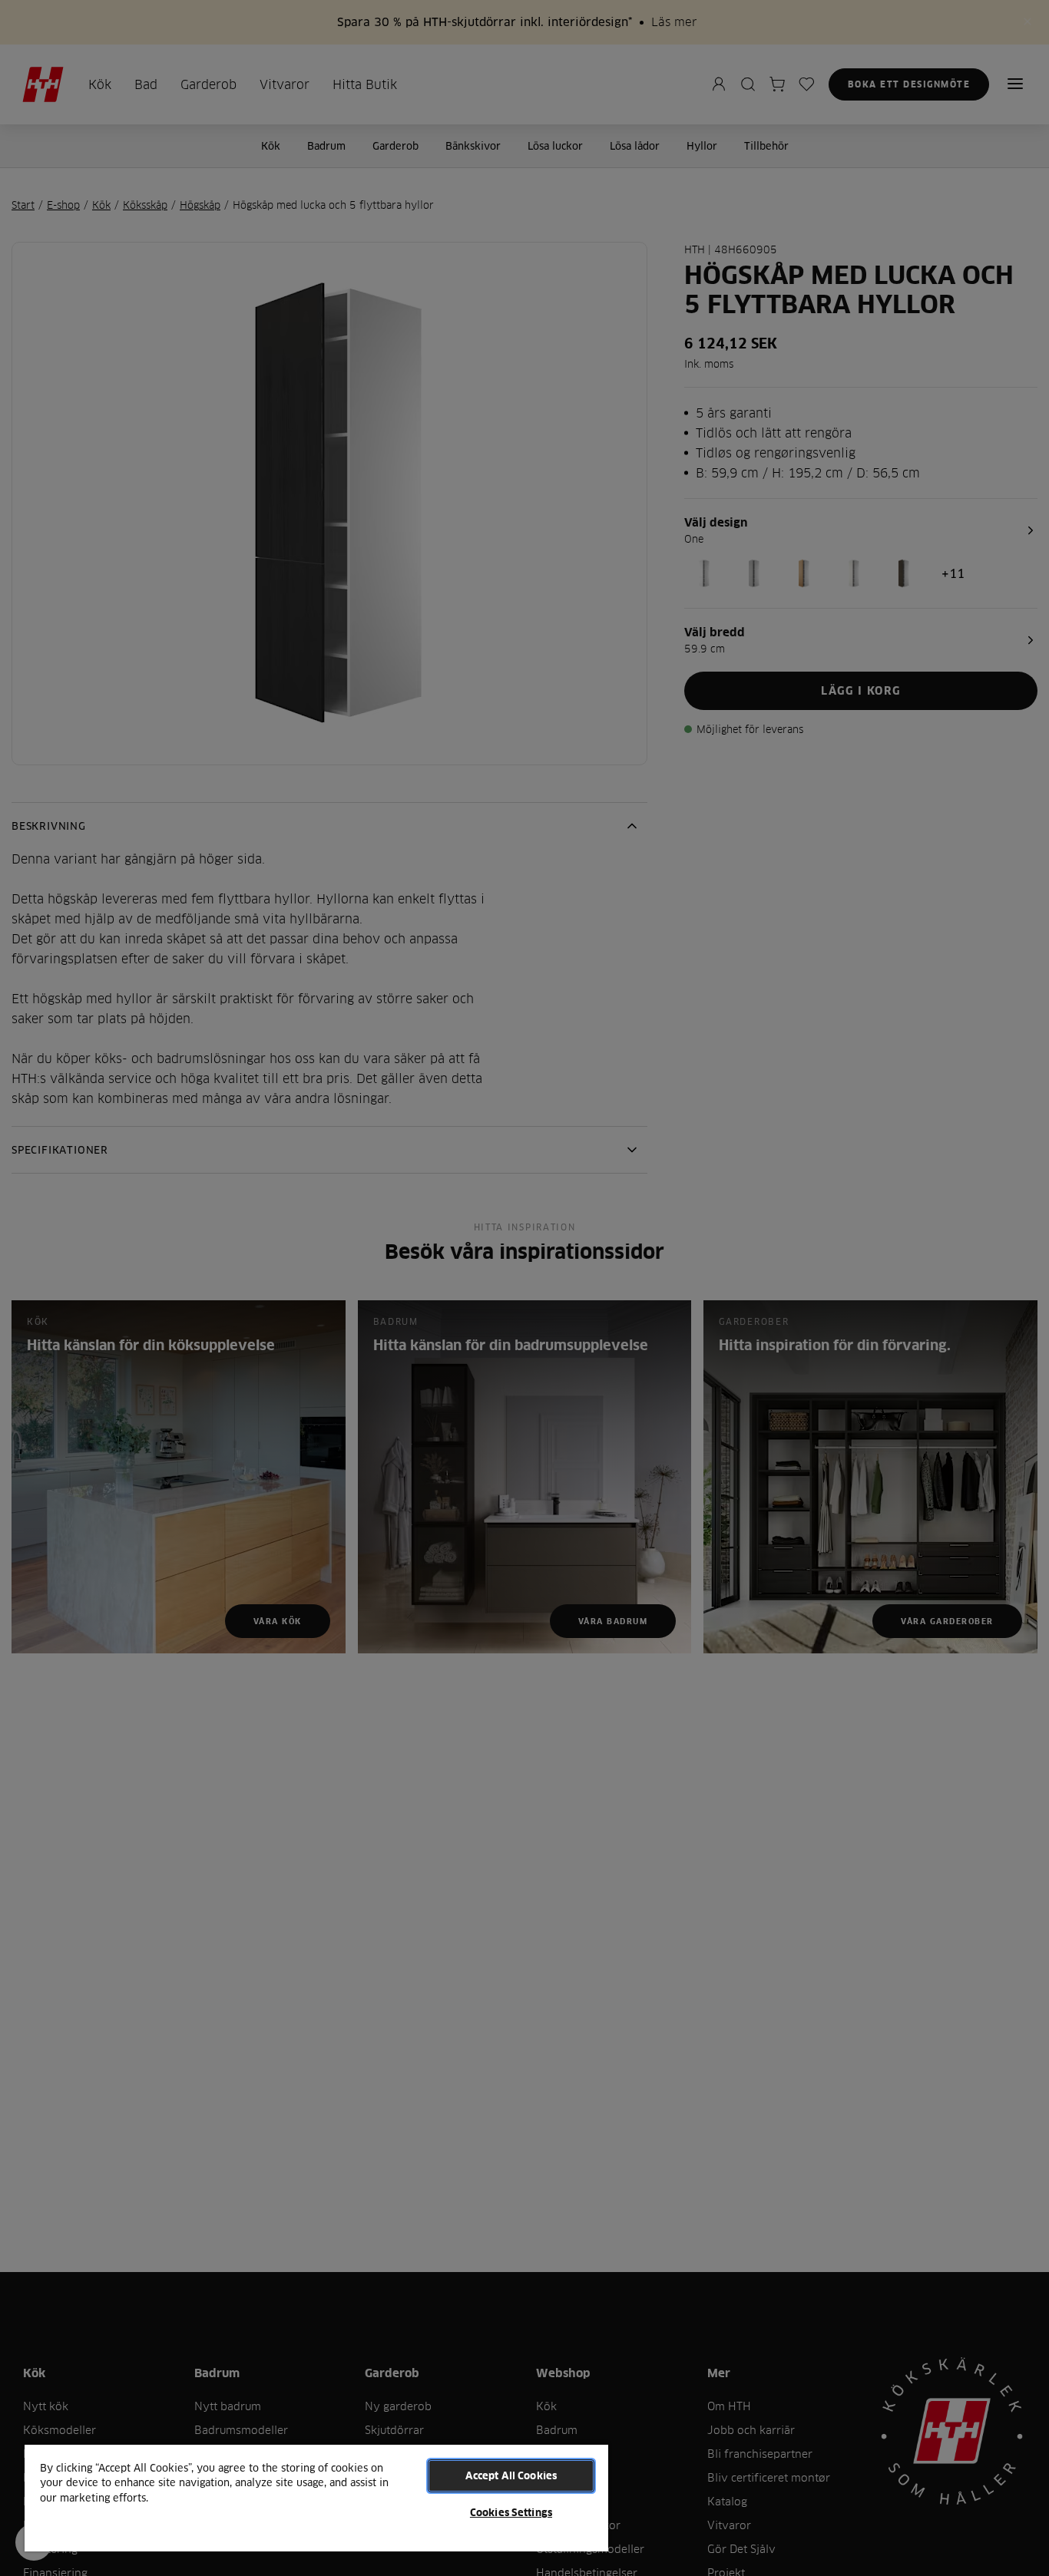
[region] (316, 2497)
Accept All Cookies (511, 2475)
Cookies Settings (511, 2512)
